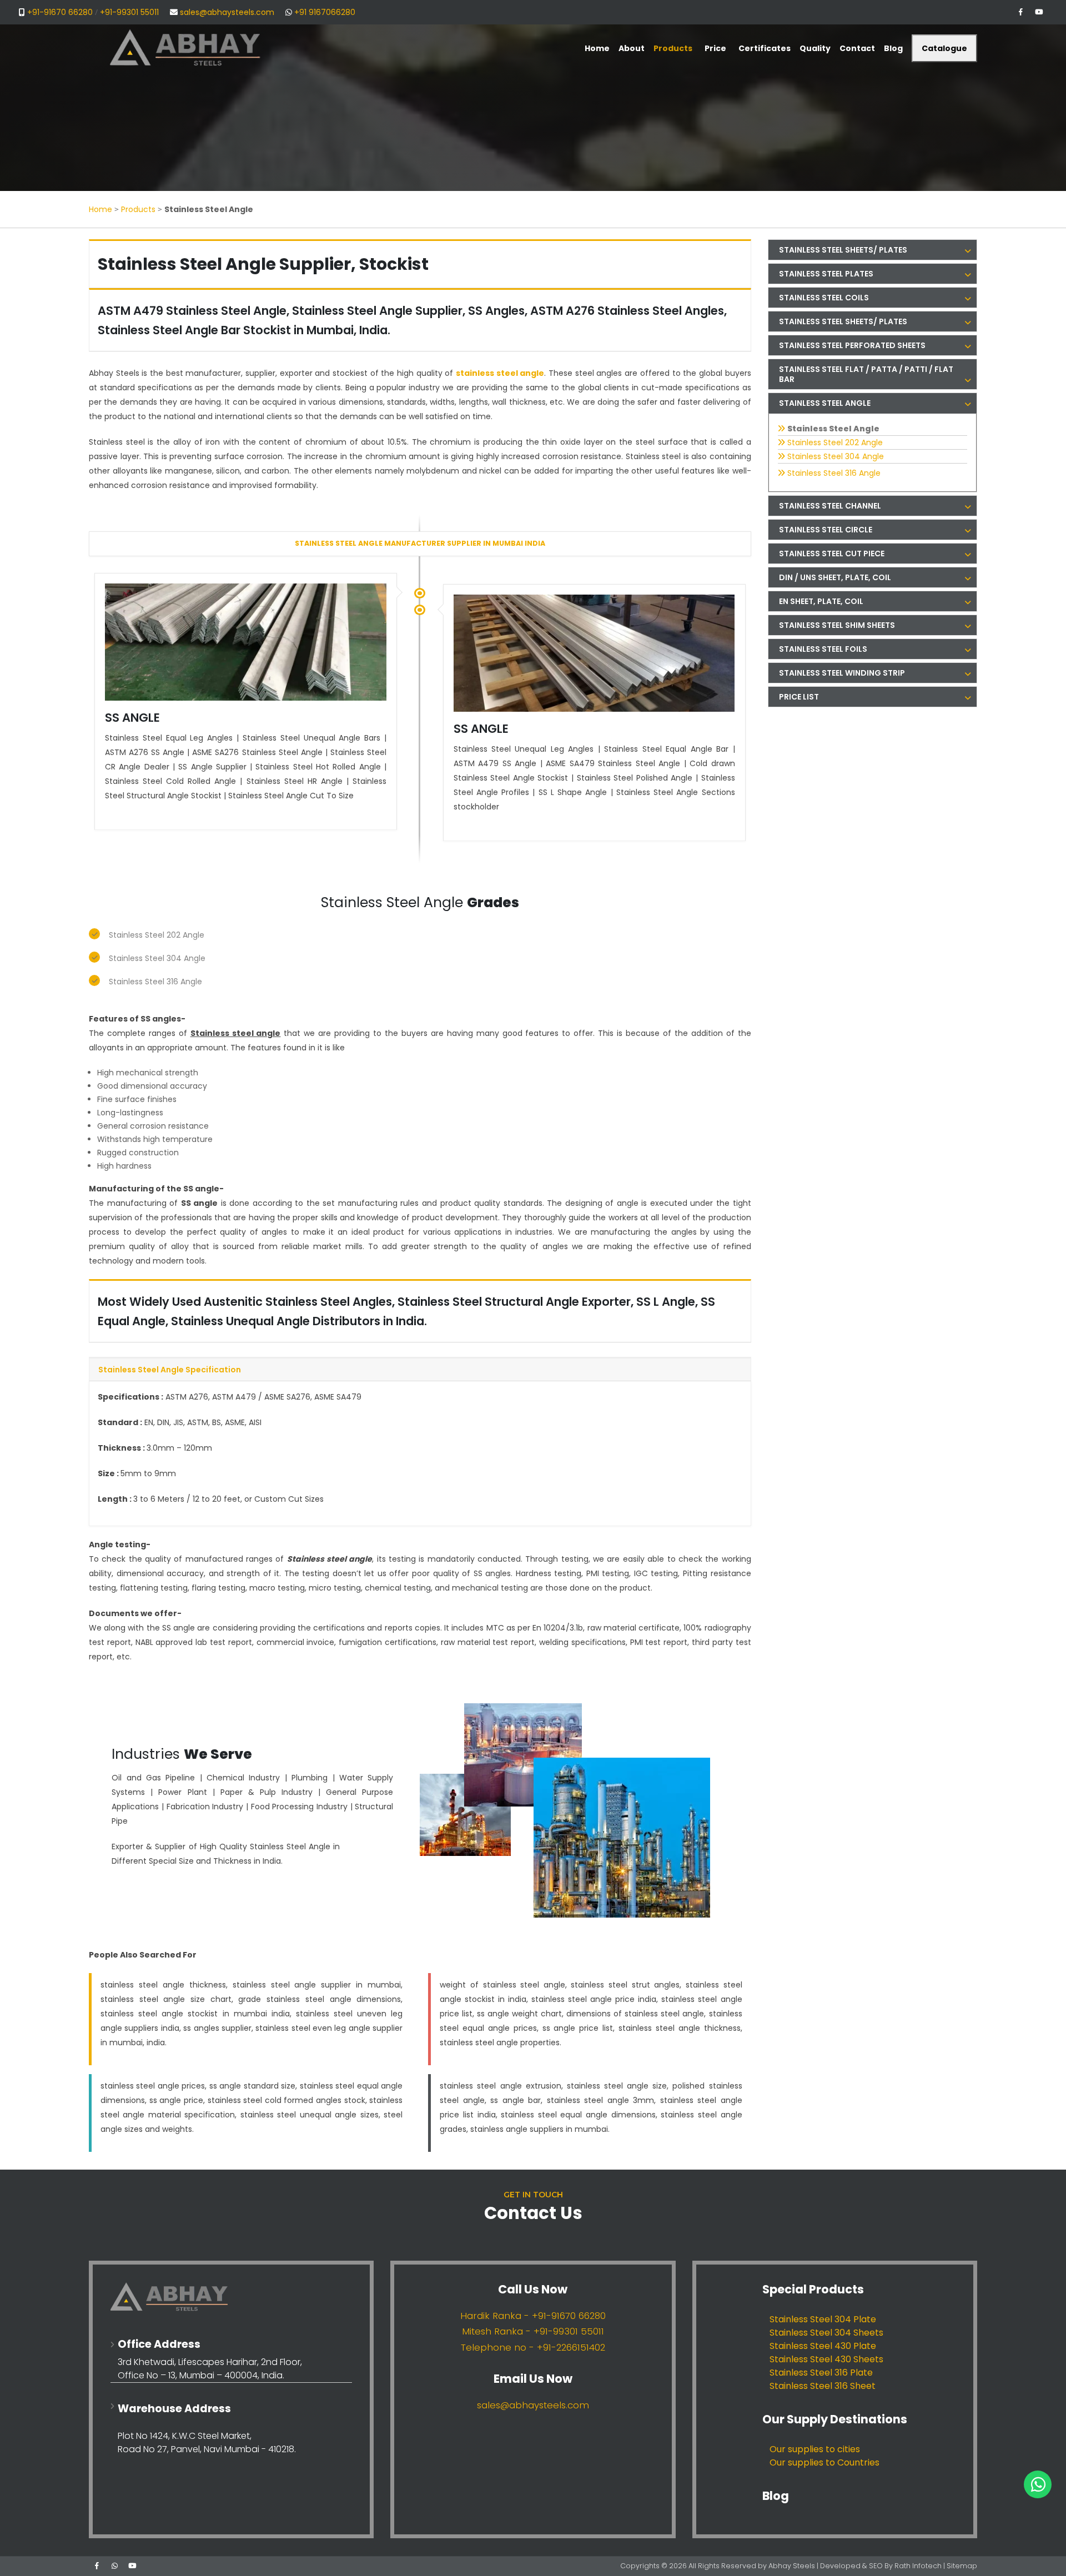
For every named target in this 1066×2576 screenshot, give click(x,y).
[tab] (873, 250)
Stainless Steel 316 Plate (821, 2373)
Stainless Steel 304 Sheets (826, 2333)
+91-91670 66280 (60, 12)
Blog (776, 2496)
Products (138, 209)
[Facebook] (1020, 12)
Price (715, 48)
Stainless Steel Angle (833, 429)
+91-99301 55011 (129, 12)
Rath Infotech (919, 2566)
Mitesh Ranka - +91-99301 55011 (533, 2331)
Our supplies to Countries (824, 2462)
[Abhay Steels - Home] (231, 2297)
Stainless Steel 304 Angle (157, 958)
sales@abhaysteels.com (227, 12)
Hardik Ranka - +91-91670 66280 (533, 2316)
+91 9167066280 (325, 12)
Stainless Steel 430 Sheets (826, 2359)
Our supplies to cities (815, 2449)
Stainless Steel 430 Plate (823, 2346)
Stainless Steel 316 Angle (155, 982)
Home (100, 209)
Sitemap (962, 2566)
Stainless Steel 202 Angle (157, 935)
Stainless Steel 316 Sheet (823, 2386)
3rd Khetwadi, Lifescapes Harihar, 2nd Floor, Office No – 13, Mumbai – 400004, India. (210, 2369)
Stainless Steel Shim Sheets (837, 625)
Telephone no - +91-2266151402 (533, 2347)
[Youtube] (1039, 12)
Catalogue (944, 48)
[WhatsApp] (114, 2566)
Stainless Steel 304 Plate (823, 2319)
